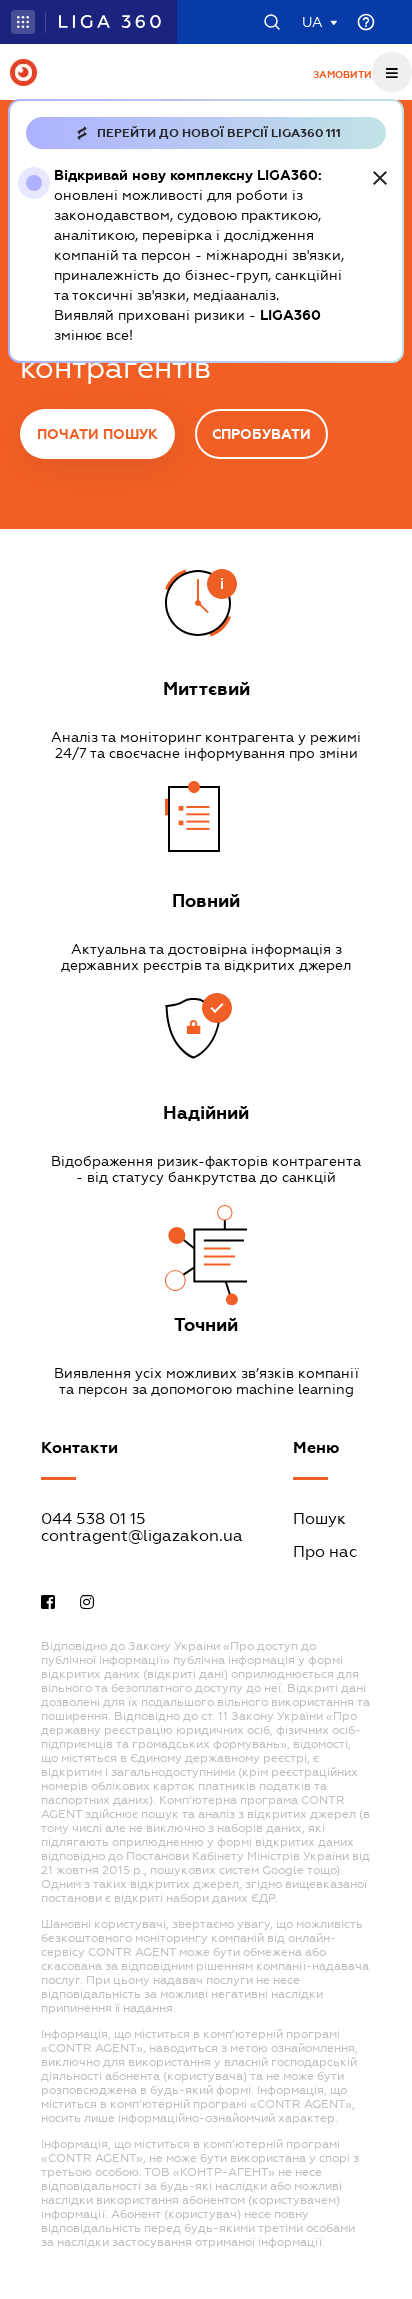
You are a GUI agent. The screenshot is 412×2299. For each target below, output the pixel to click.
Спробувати (261, 434)
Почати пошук (97, 434)
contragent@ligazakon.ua (142, 1535)
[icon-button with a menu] (392, 72)
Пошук (319, 1518)
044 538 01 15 (93, 1518)
